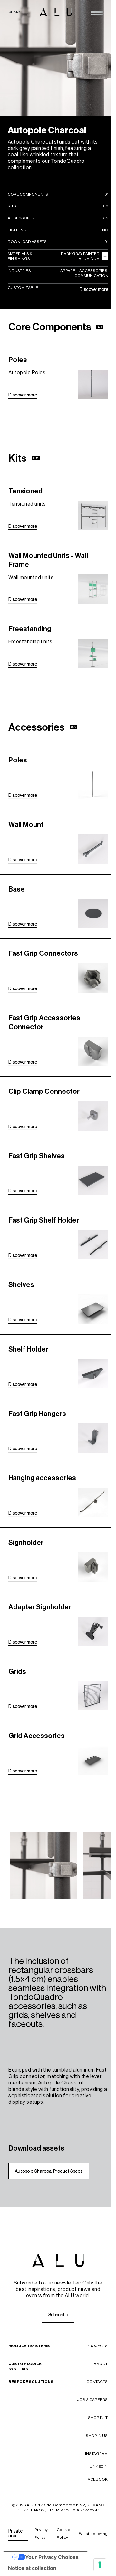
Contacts (97, 2382)
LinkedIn (99, 2467)
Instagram (96, 2454)
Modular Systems (29, 2346)
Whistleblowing (93, 2534)
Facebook (97, 2479)
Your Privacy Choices (52, 2557)
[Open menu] (97, 13)
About (101, 2364)
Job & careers (92, 2400)
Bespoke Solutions (31, 2382)
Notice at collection (32, 2568)
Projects (97, 2346)
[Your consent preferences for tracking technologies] (100, 2565)
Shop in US (97, 2436)
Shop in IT (98, 2418)
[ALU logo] (56, 12)
